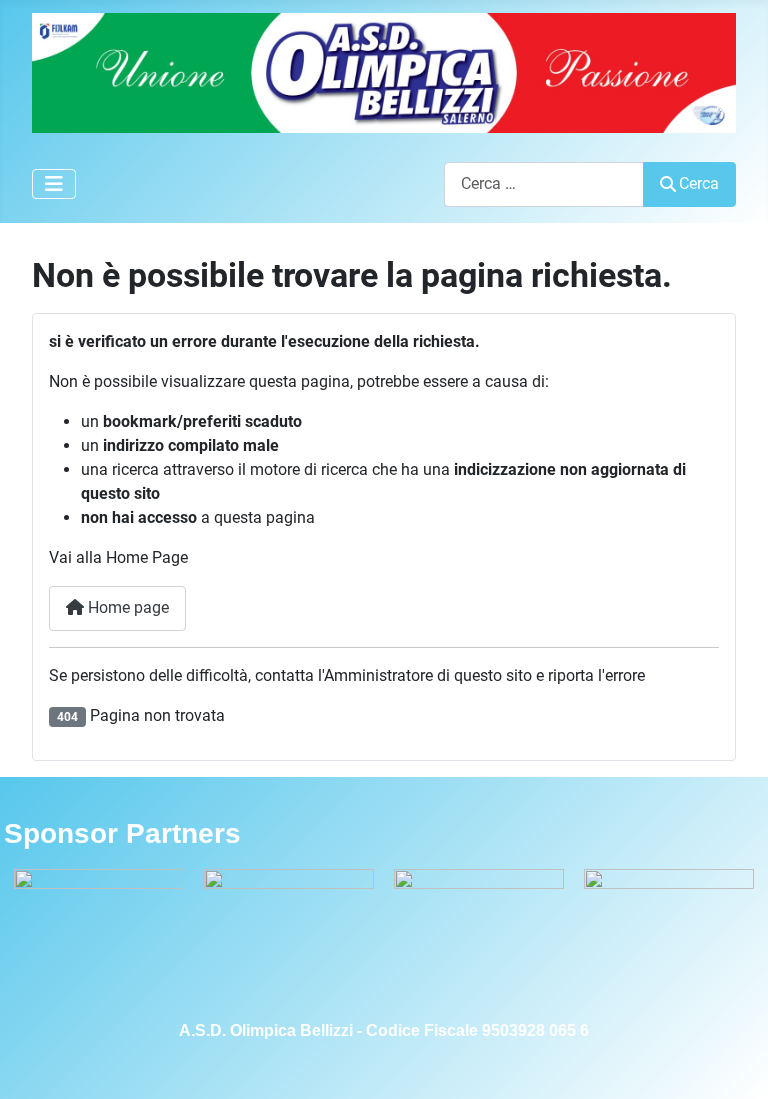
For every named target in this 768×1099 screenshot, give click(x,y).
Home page (126, 607)
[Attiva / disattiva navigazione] (54, 184)
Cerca (699, 183)
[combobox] (544, 184)
